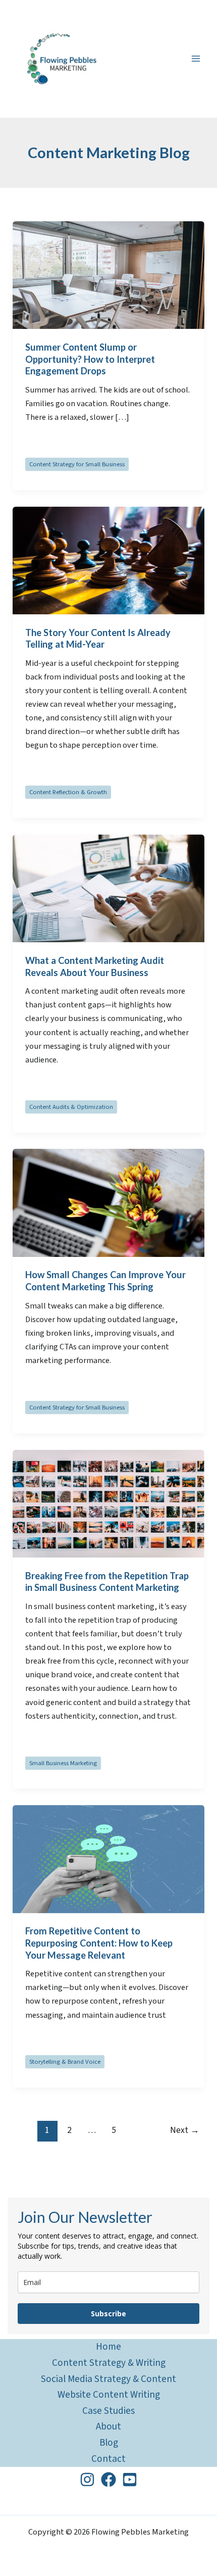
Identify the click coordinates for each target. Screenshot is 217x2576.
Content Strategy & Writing (109, 2363)
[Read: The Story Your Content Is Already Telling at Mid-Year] (108, 560)
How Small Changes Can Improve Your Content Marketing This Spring (105, 1281)
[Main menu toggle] (196, 59)
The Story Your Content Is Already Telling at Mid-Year (98, 639)
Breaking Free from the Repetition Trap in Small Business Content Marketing (107, 1582)
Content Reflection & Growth (68, 792)
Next (185, 2130)
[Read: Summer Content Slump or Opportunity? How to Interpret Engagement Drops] (108, 275)
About (108, 2426)
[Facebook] (108, 2480)
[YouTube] (130, 2480)
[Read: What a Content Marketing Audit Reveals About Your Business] (108, 888)
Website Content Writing (109, 2395)
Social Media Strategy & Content (108, 2379)
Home (108, 2347)
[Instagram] (87, 2480)
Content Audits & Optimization (71, 1107)
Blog (109, 2443)
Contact (108, 2459)
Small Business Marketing (63, 1763)
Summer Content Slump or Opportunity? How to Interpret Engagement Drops (90, 359)
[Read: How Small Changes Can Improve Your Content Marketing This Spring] (108, 1202)
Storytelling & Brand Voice (65, 2062)
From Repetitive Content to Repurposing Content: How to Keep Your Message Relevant (99, 1943)
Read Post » (47, 443)
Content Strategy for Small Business (77, 464)
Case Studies (108, 2411)
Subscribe (108, 2314)
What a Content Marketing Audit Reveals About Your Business (95, 966)
